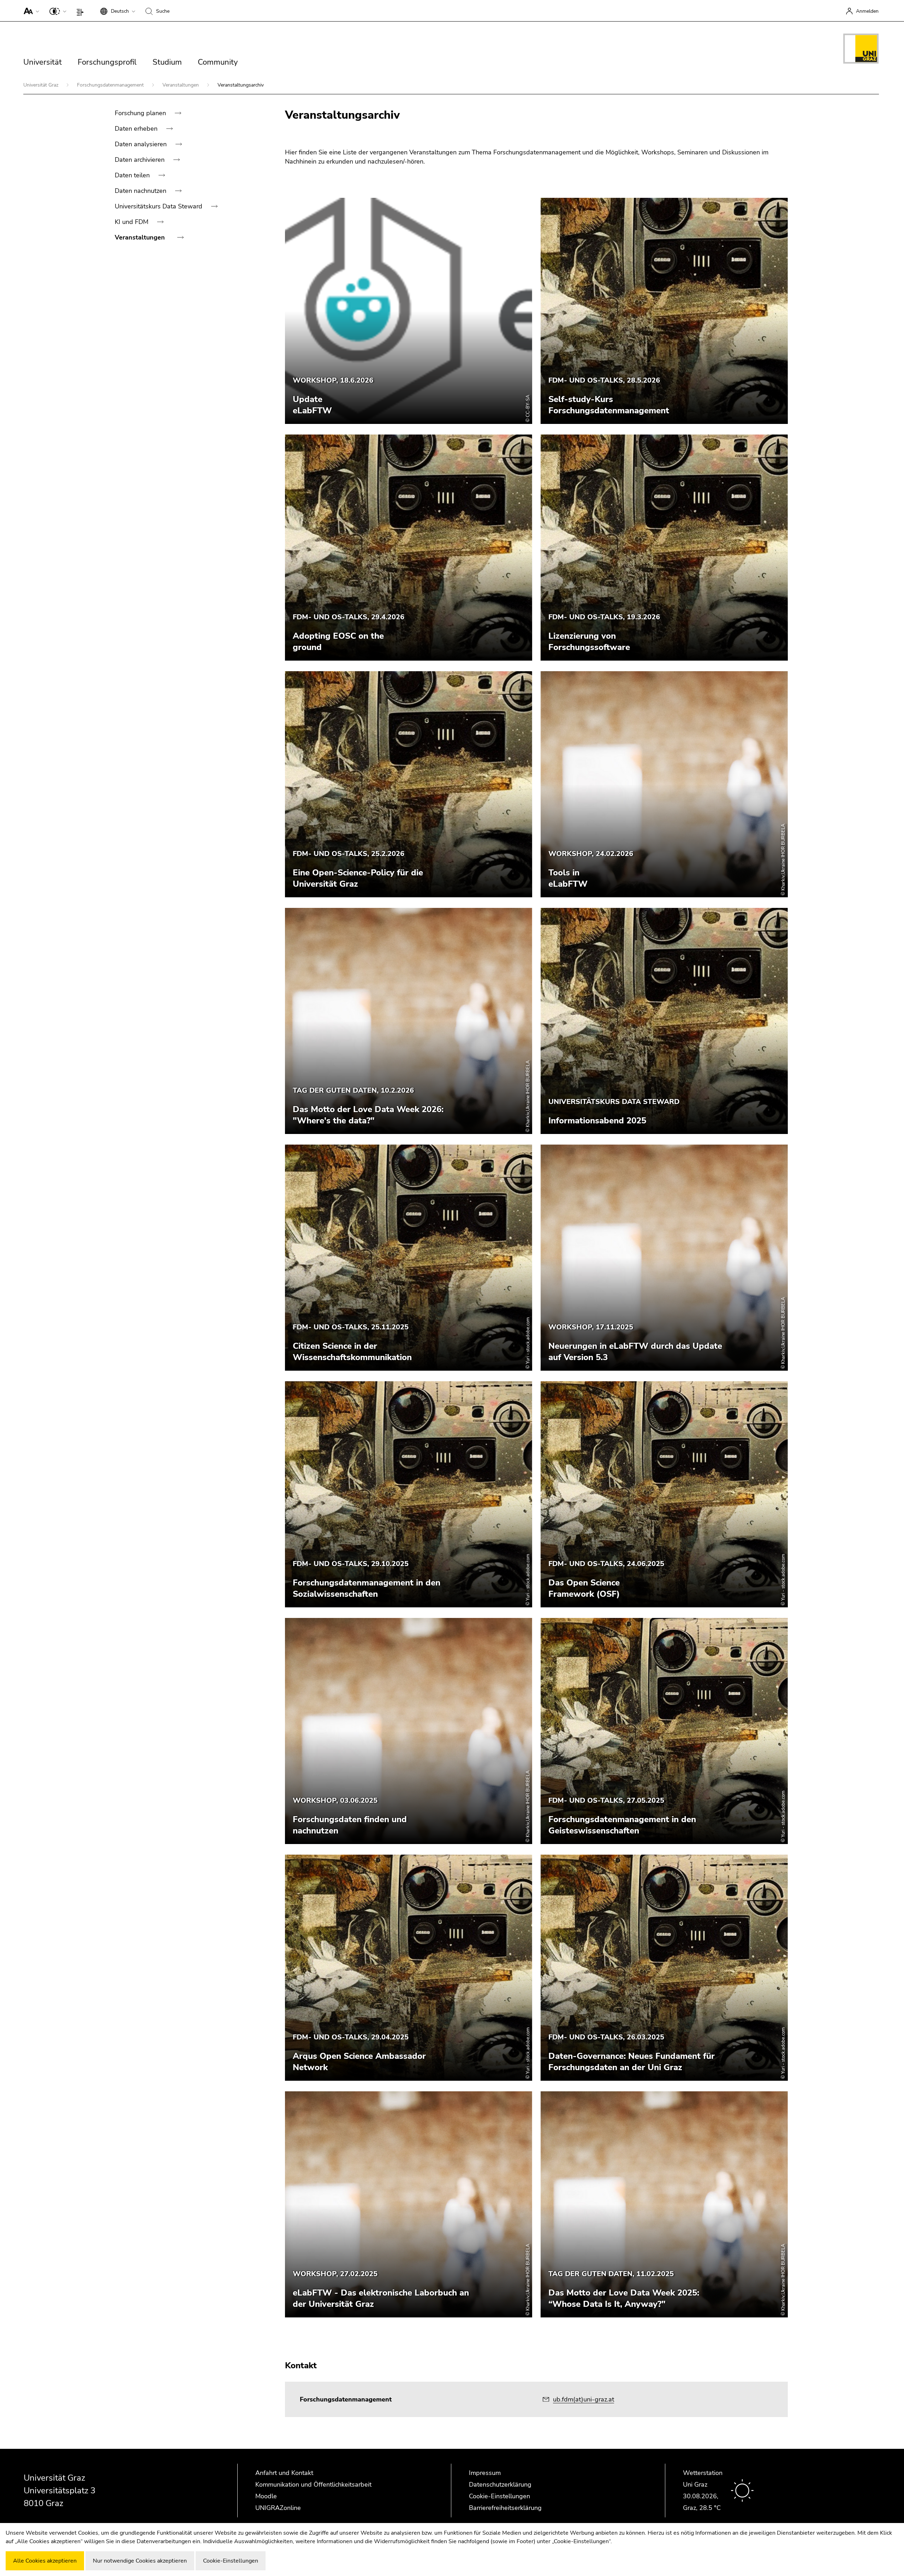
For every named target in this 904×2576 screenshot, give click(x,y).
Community (218, 62)
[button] (30, 11)
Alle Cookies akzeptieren (45, 2561)
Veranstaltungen (181, 85)
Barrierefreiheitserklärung (505, 2508)
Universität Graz (41, 85)
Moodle (266, 2496)
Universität (43, 62)
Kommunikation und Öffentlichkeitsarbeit (313, 2485)
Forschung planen (141, 113)
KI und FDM (132, 222)
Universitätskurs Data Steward (159, 206)
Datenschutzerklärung (500, 2485)
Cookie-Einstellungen (499, 2496)
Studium (167, 62)
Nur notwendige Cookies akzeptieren (140, 2561)
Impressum (485, 2473)
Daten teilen (133, 175)
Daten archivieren (141, 160)
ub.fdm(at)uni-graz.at (584, 2399)
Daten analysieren (142, 144)
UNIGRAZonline (278, 2508)
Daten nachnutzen (141, 191)
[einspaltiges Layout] (82, 11)
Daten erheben (137, 129)
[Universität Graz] (861, 50)
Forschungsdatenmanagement (111, 85)
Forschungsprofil (107, 62)
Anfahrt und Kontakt (284, 2473)
